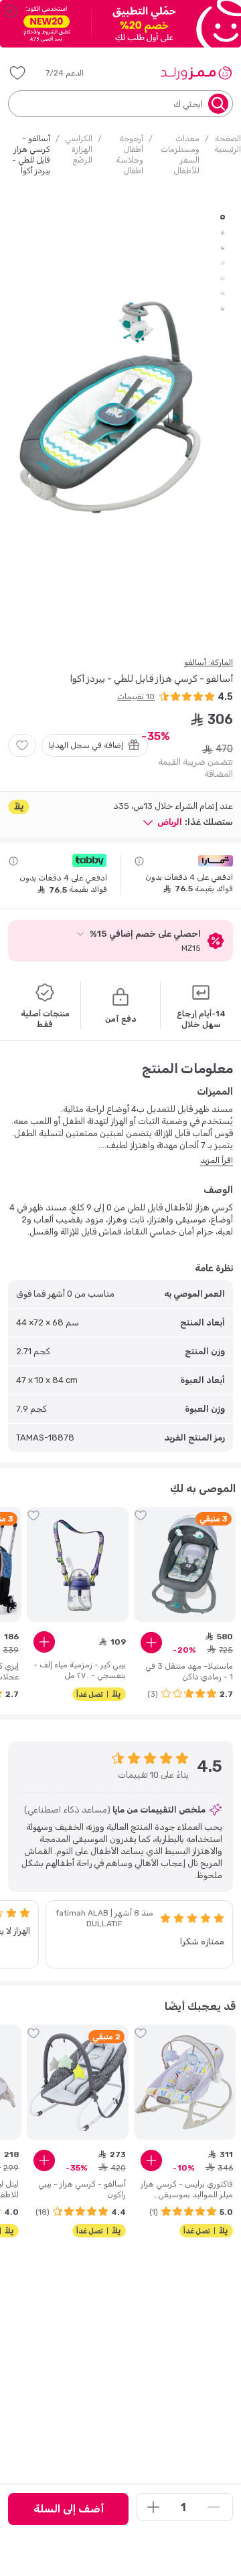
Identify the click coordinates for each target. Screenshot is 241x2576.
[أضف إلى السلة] (151, 1643)
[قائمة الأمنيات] (17, 73)
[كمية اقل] (214, 2507)
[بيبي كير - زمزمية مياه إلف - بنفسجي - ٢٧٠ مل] (78, 1564)
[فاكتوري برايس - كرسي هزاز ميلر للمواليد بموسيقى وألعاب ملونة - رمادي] (185, 2082)
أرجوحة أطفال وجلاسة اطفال (129, 155)
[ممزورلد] (196, 73)
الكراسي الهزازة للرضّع (79, 149)
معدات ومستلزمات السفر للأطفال (180, 155)
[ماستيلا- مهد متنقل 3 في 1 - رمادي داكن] (185, 1564)
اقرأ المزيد (217, 1160)
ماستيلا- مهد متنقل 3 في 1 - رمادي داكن (189, 1671)
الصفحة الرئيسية (228, 144)
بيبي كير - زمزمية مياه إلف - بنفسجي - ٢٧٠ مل (80, 1670)
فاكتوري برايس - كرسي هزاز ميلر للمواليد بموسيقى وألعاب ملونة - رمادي (187, 2190)
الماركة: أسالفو (209, 662)
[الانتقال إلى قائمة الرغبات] (22, 745)
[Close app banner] (11, 11)
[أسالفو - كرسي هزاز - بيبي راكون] (78, 2082)
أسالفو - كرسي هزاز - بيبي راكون (82, 2189)
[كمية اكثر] (153, 2507)
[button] (74, 73)
